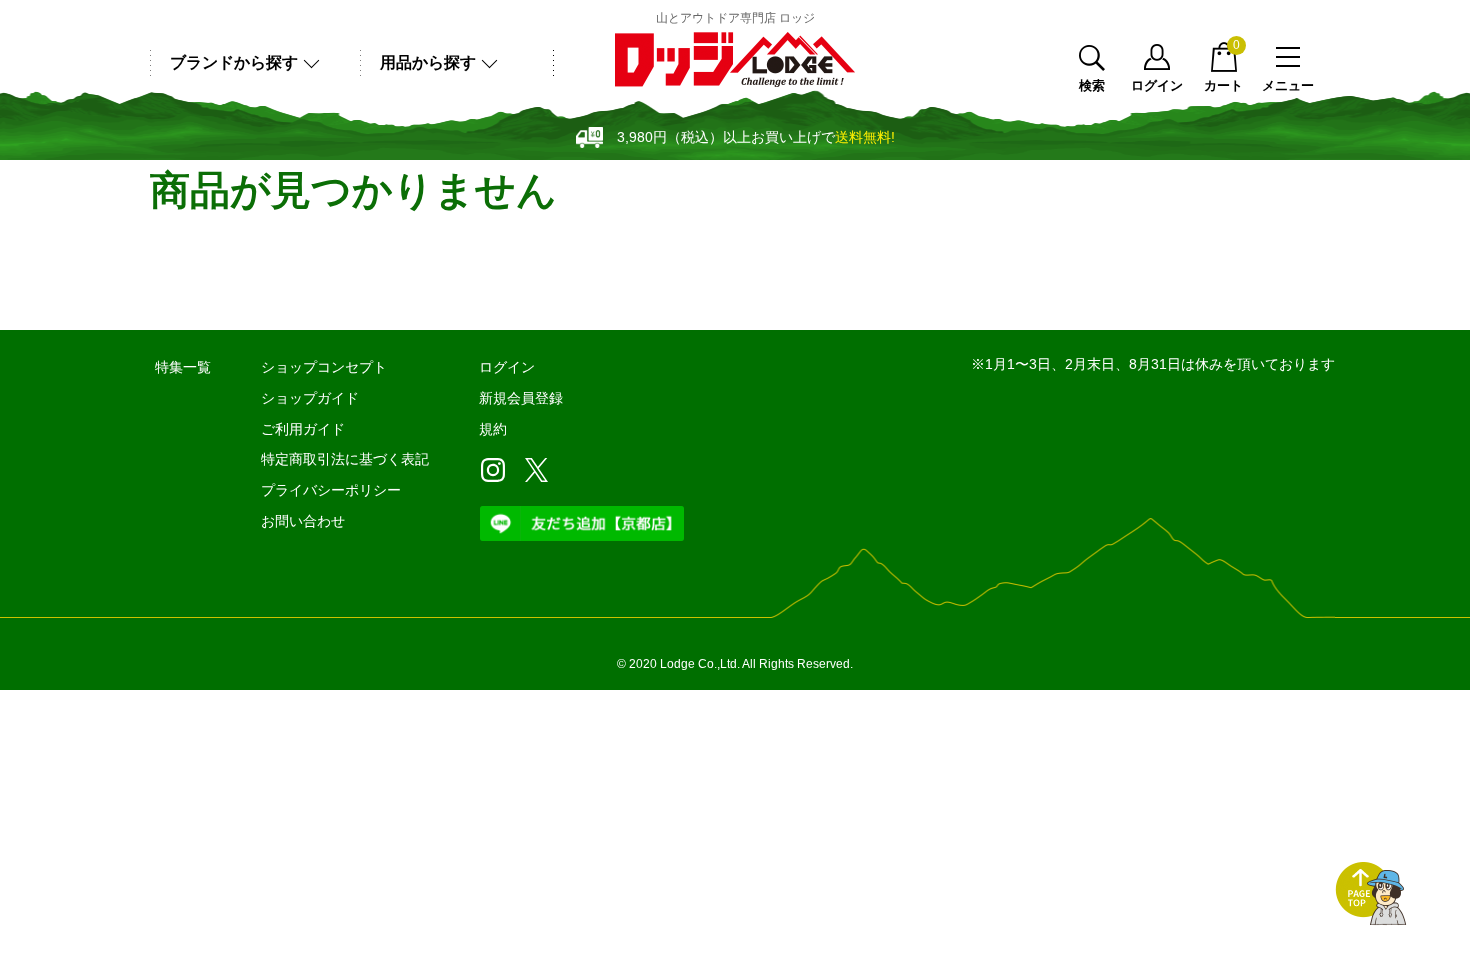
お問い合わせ (303, 521)
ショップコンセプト (324, 367)
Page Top (1371, 894)
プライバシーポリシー (331, 490)
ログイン (1157, 85)
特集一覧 (183, 367)
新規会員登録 (521, 398)
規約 (493, 429)
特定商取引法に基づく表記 (345, 459)
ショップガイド (310, 398)
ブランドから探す (234, 62)
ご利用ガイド (303, 429)
